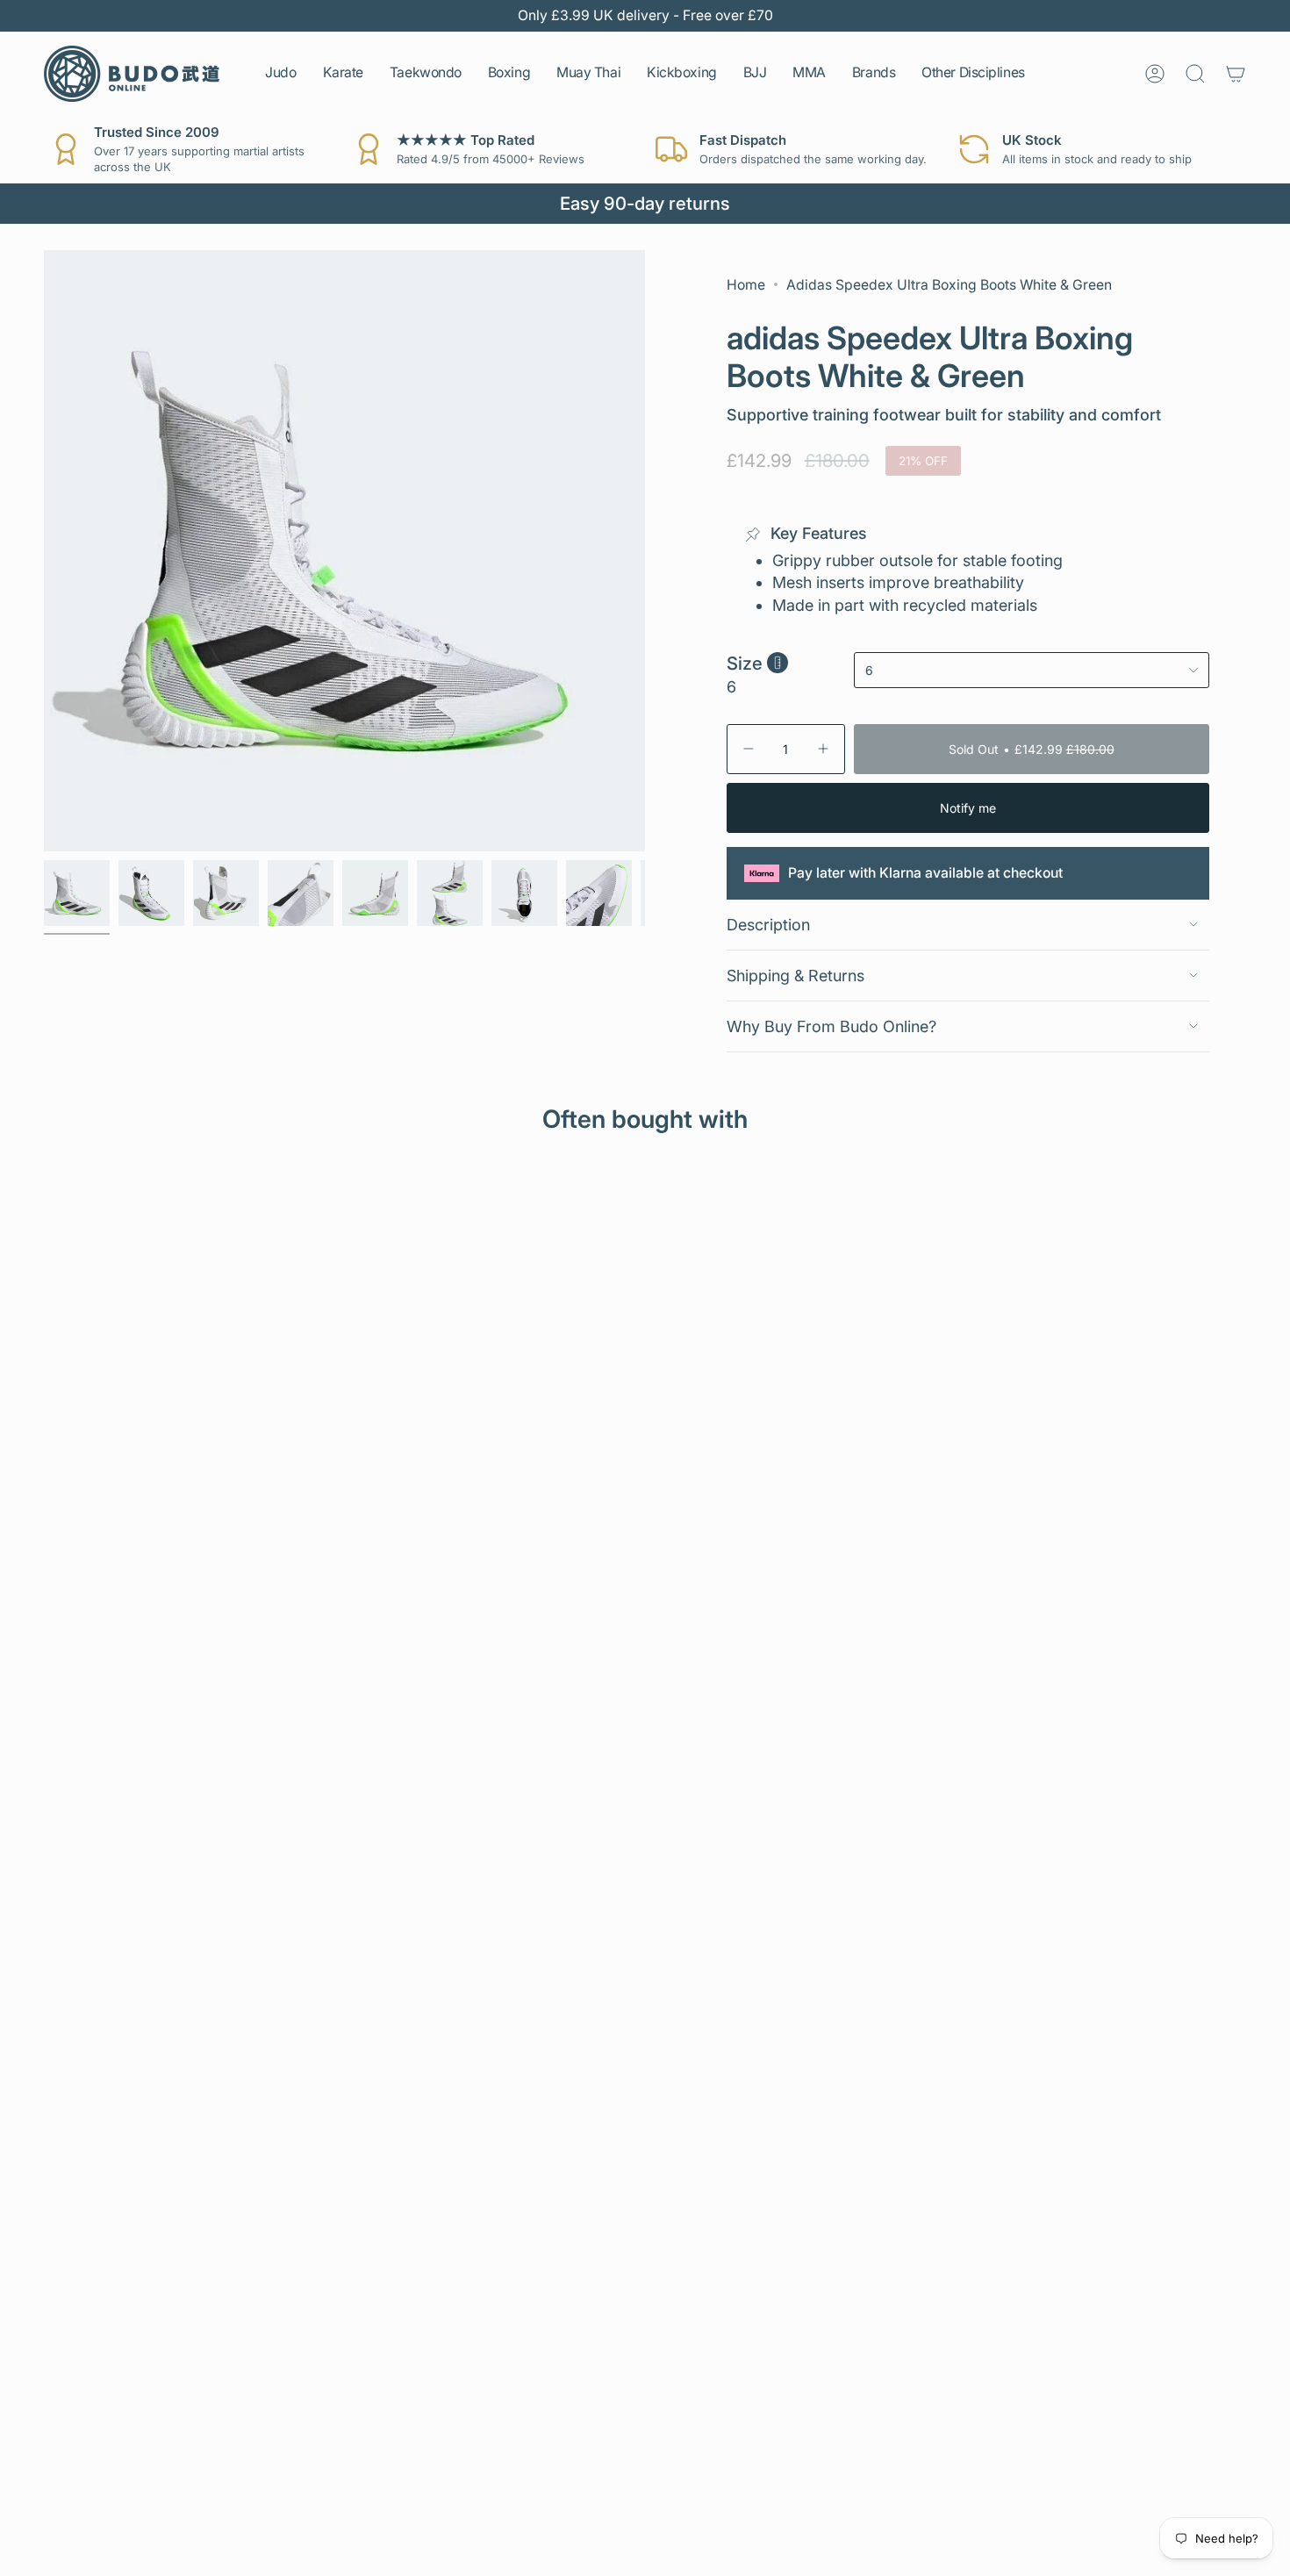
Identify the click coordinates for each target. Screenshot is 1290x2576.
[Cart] (1236, 74)
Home (746, 285)
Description (768, 925)
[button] (280, 74)
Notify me (968, 808)
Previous (44, 550)
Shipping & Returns (795, 976)
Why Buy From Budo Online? (831, 1026)
